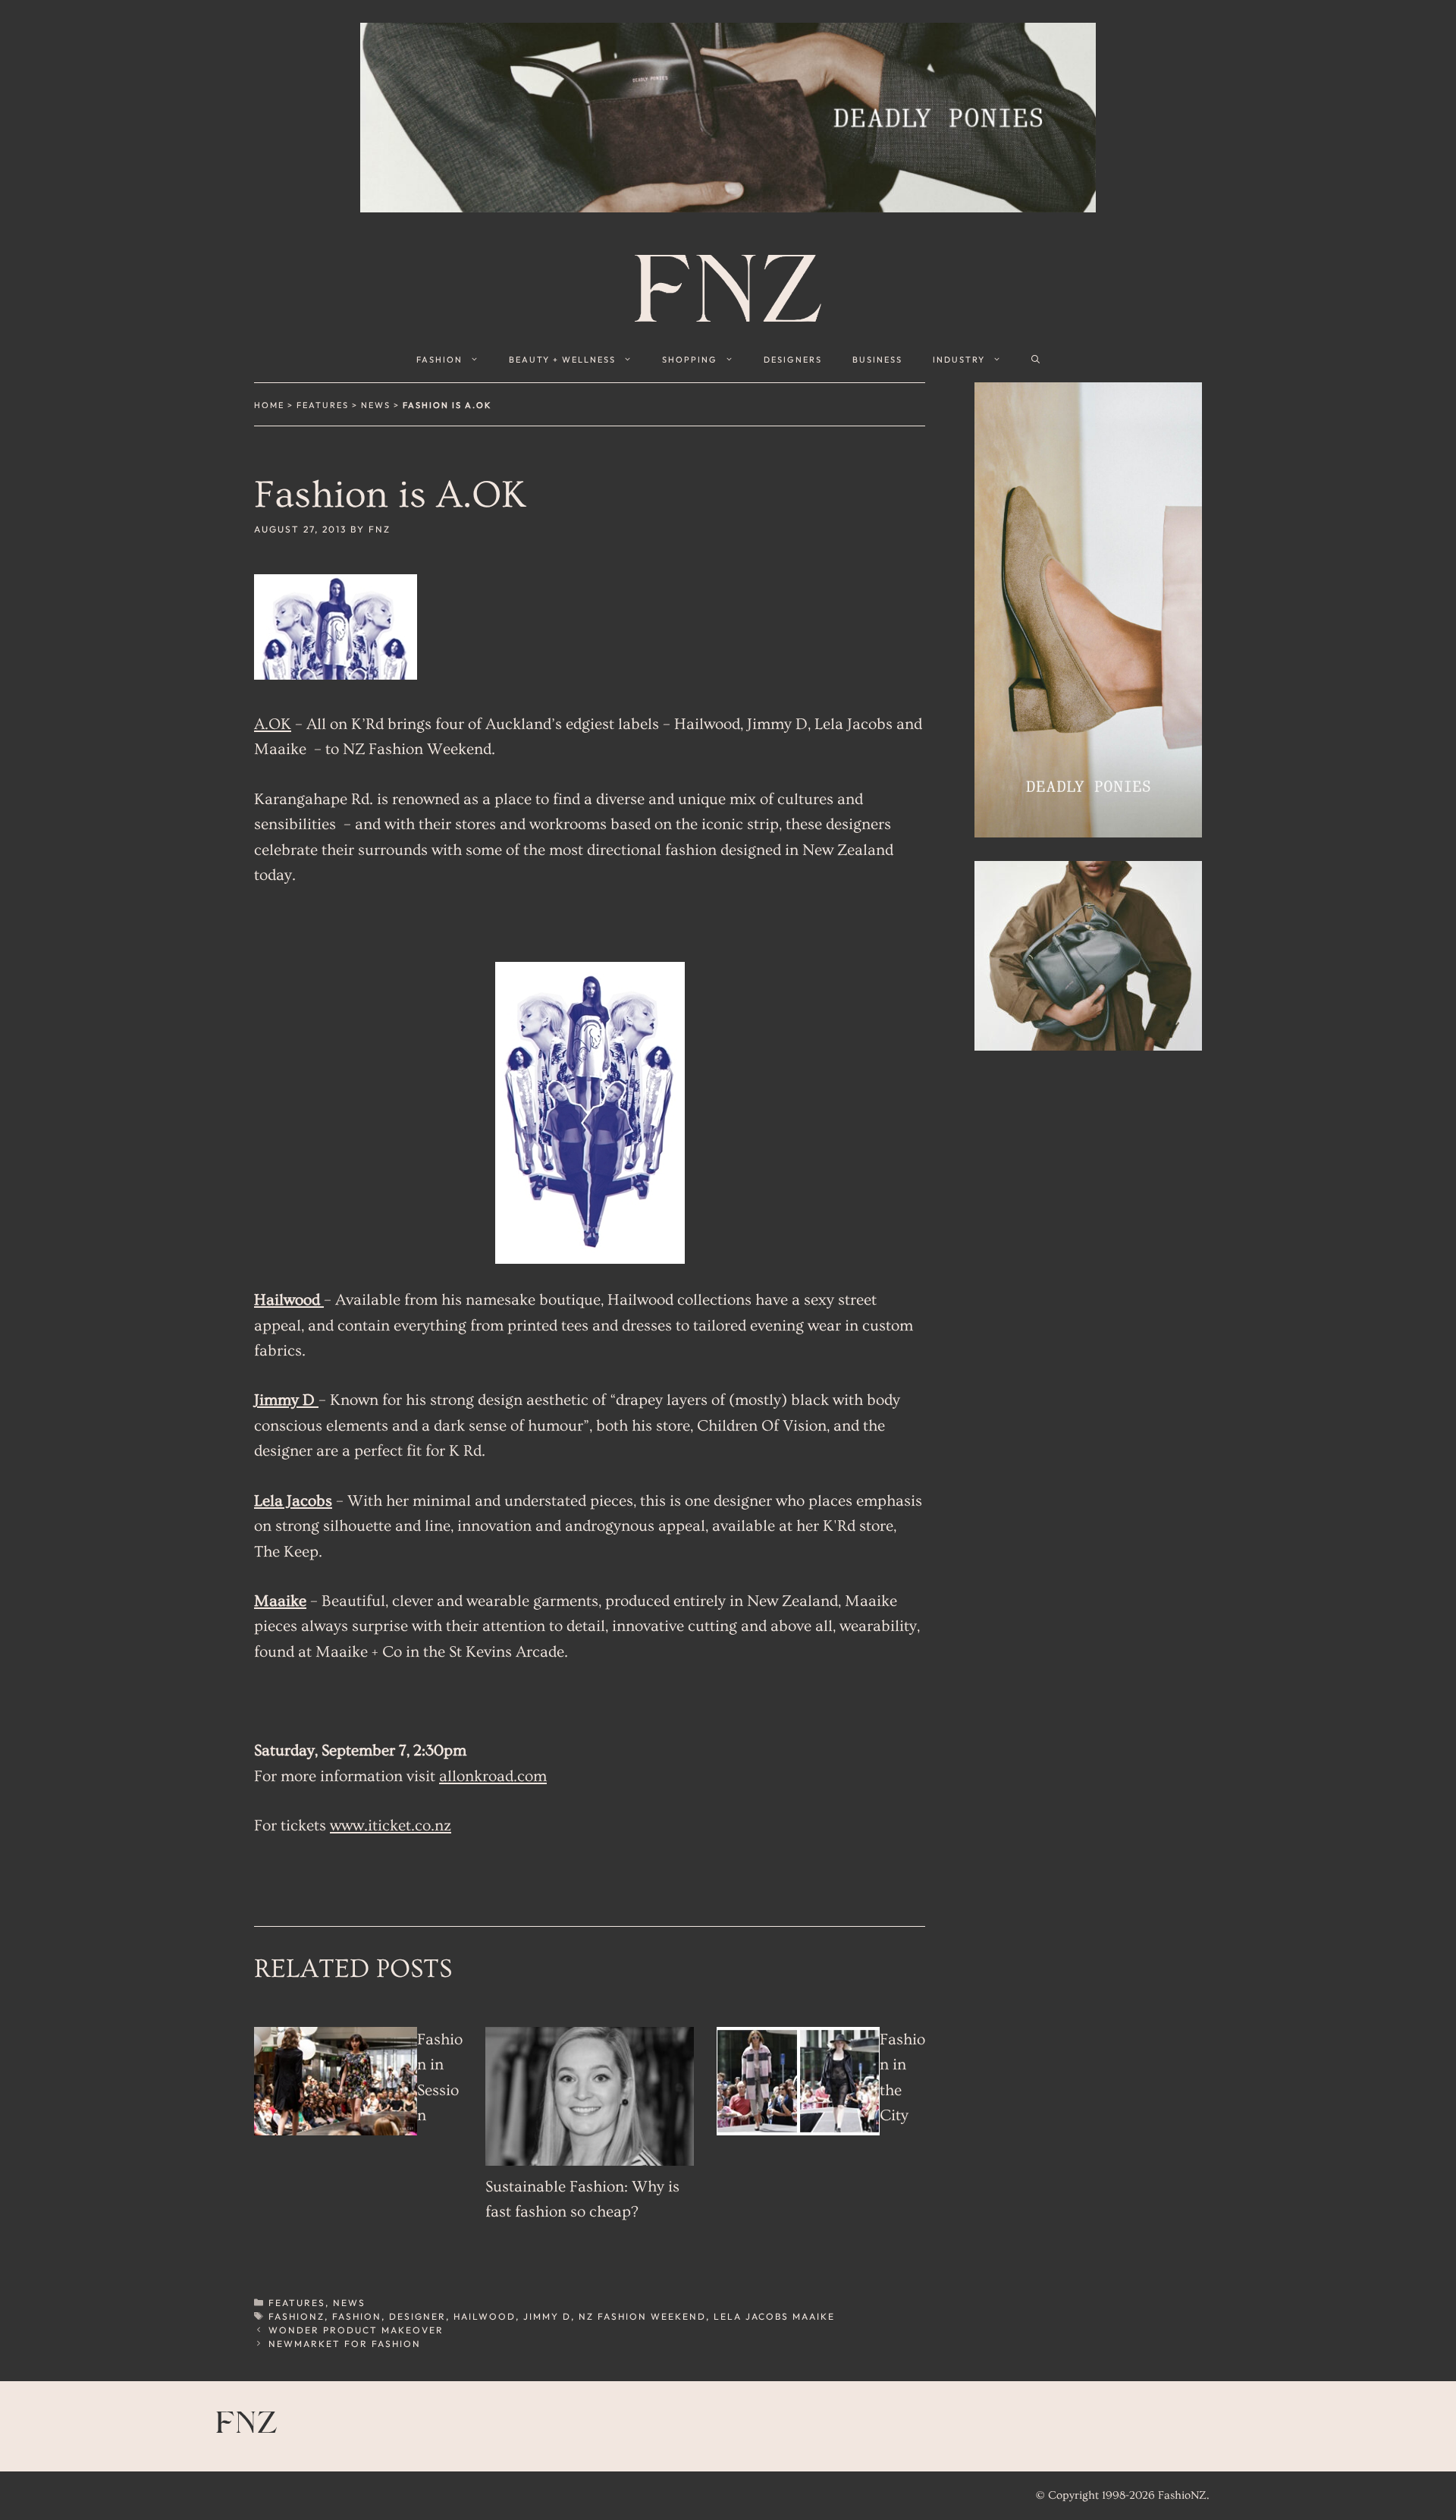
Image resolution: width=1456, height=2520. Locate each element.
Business (877, 360)
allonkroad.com (493, 1776)
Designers (793, 360)
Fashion (439, 360)
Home (269, 405)
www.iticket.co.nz (391, 1826)
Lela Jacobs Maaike (774, 2316)
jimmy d (547, 2316)
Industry (959, 360)
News (376, 405)
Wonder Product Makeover (356, 2330)
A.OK (273, 724)
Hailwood (485, 2316)
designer (417, 2316)
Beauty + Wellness (562, 360)
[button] (1036, 360)
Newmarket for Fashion (345, 2344)
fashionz (297, 2316)
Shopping (690, 360)
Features (323, 405)
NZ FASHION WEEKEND (642, 2316)
